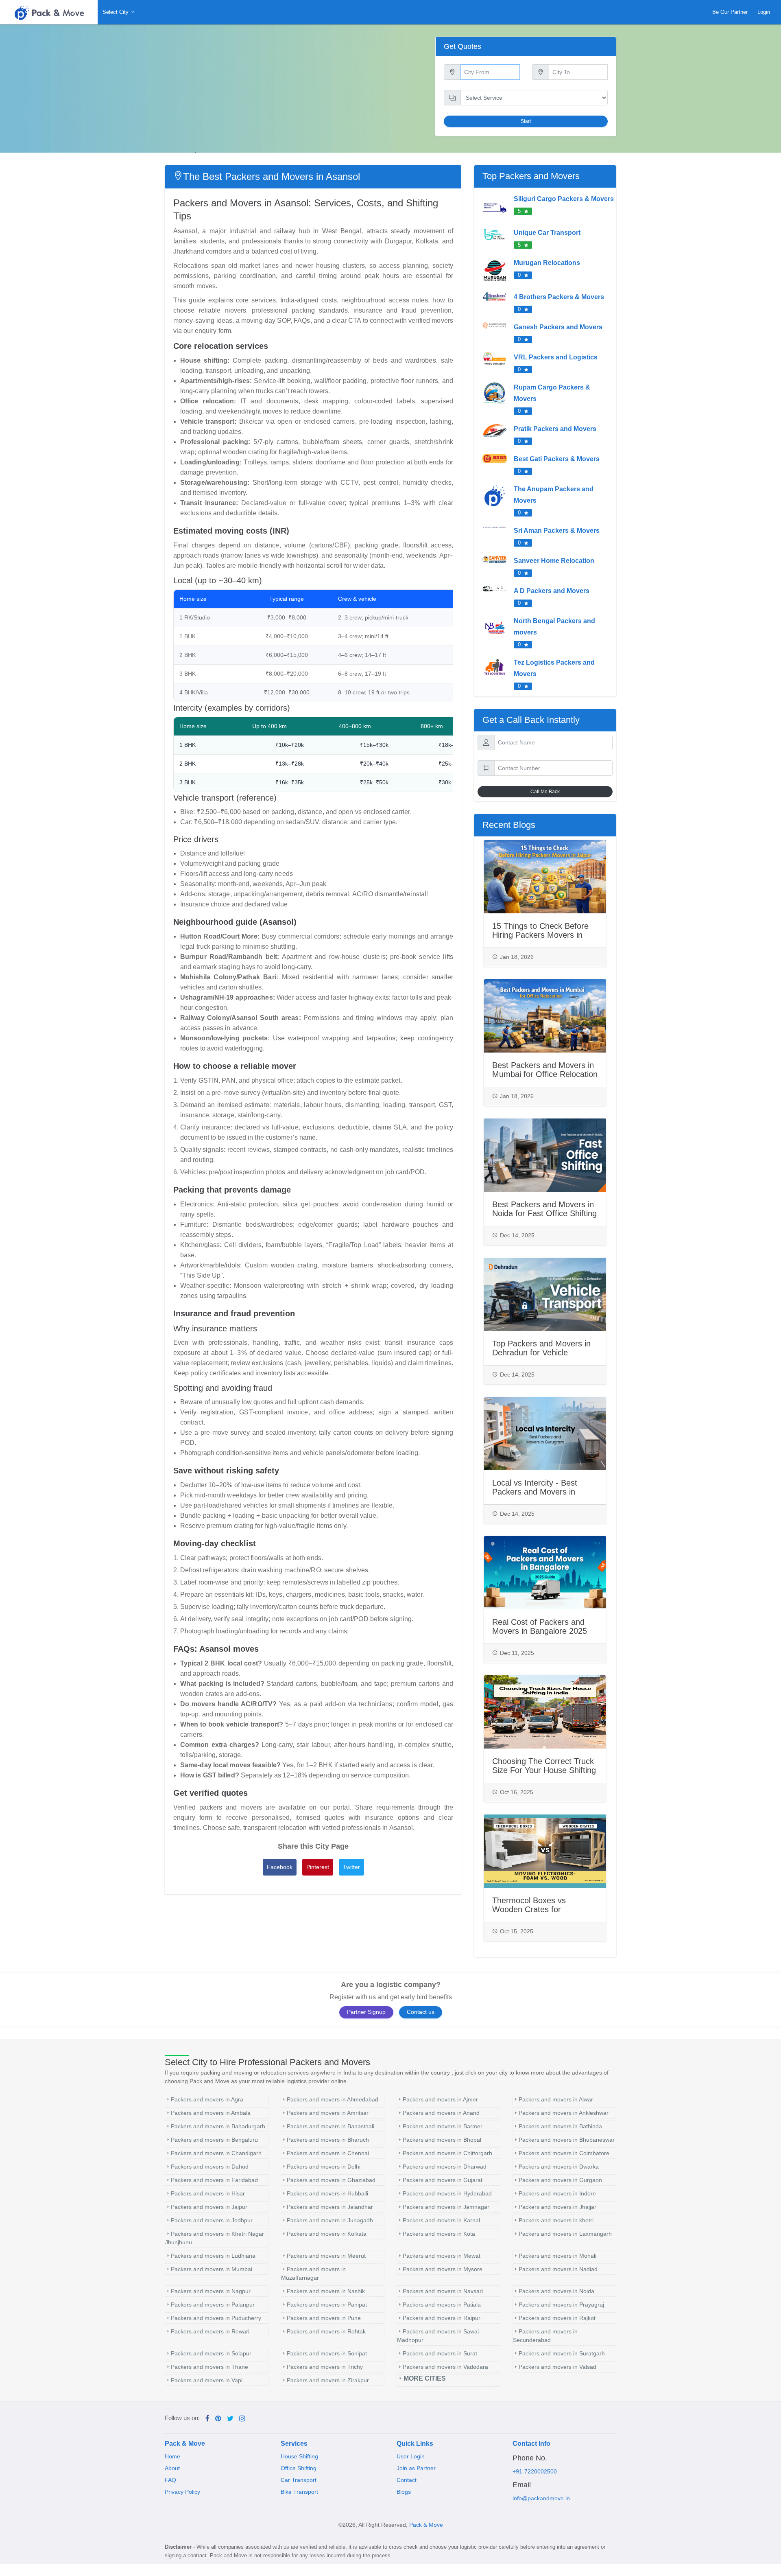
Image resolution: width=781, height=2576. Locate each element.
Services (294, 2444)
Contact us (421, 2012)
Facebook (280, 1867)
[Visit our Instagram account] (242, 2419)
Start (526, 121)
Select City (116, 12)
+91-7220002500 (535, 2471)
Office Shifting (299, 2468)
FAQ (170, 2480)
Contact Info (531, 2444)
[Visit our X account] (230, 2419)
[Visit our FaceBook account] (207, 2419)
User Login (411, 2456)
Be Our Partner (730, 12)
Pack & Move (185, 2444)
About (172, 2468)
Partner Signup (366, 2012)
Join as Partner (416, 2468)
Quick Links (415, 2444)
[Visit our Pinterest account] (218, 2419)
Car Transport (299, 2480)
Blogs (404, 2492)
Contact (407, 2480)
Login (764, 12)
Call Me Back (545, 792)
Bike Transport (299, 2492)
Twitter (351, 1867)
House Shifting (299, 2456)
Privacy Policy (182, 2492)
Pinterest (318, 1867)
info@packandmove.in (541, 2498)
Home (172, 2456)
